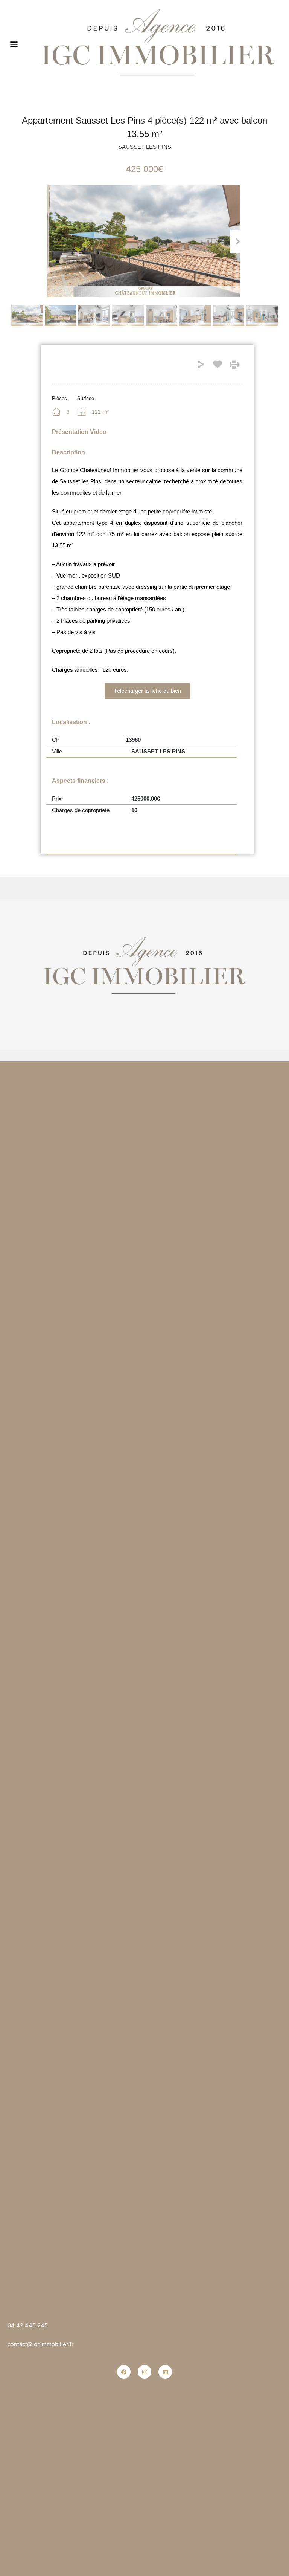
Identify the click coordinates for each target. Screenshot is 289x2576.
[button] (14, 44)
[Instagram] (144, 2372)
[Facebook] (124, 2372)
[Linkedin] (165, 2372)
